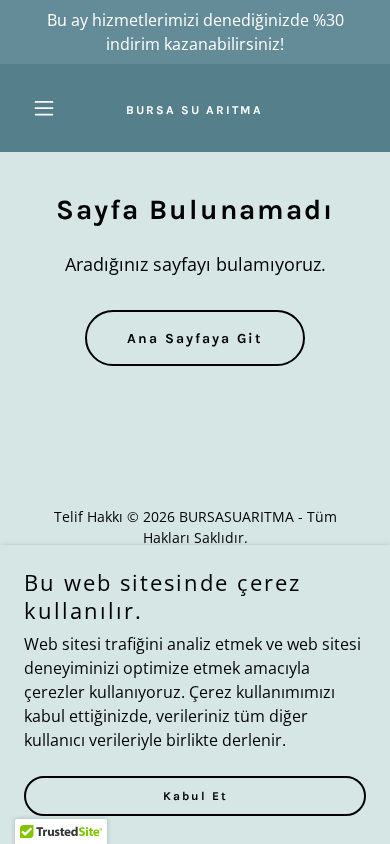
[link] (194, 108)
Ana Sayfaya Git (195, 338)
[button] (49, 108)
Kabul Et (195, 796)
